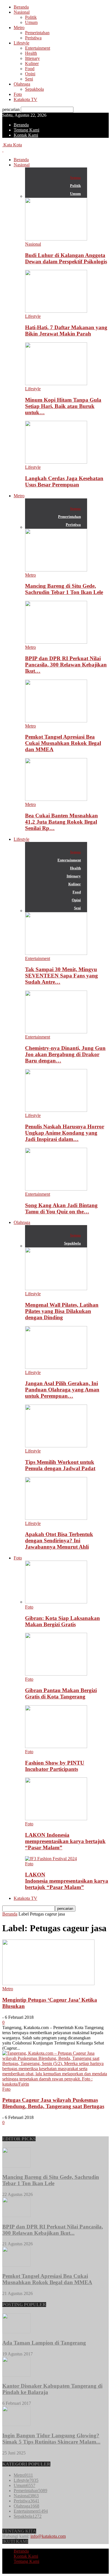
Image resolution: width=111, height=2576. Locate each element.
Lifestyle (21, 43)
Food (30, 69)
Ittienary (32, 58)
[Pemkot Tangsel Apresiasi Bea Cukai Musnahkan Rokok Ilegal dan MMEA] (56, 721)
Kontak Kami (26, 135)
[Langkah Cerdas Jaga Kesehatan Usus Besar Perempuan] (56, 462)
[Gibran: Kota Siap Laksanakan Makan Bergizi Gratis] (56, 1602)
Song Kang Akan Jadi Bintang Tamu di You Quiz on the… (61, 1208)
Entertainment (38, 48)
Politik (31, 17)
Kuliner (32, 63)
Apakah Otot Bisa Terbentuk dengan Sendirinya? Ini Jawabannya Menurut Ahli (59, 1540)
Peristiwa (33, 38)
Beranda (21, 7)
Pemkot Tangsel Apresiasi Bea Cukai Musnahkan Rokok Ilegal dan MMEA (63, 743)
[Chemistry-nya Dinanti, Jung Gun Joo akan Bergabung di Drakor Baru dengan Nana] (56, 1032)
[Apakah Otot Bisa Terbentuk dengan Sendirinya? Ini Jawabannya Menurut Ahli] (56, 1518)
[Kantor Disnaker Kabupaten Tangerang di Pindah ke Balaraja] (17, 2375)
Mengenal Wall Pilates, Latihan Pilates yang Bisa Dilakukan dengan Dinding (62, 1311)
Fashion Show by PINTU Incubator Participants (55, 1766)
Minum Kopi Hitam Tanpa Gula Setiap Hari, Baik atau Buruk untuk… (63, 406)
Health (31, 53)
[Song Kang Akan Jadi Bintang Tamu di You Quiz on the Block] (56, 1189)
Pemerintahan (37, 33)
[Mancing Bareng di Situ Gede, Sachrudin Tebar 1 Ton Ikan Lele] (56, 570)
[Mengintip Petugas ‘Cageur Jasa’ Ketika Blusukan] (48, 1984)
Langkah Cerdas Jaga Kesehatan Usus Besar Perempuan (64, 481)
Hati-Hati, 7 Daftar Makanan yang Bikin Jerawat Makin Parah (66, 331)
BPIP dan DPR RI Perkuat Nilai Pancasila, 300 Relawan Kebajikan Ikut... (53, 2230)
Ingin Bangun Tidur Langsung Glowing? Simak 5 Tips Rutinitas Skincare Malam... (51, 2439)
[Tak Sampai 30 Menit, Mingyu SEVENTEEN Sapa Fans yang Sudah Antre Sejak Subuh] (56, 953)
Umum (31, 22)
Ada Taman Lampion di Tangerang (44, 2343)
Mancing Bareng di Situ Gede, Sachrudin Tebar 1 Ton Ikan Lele (64, 589)
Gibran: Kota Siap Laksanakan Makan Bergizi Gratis (62, 1621)
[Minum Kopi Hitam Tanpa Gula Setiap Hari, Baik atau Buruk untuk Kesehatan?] (56, 384)
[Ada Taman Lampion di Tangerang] (17, 2332)
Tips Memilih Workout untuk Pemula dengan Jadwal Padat (60, 1465)
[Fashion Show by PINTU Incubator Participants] (56, 1746)
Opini (30, 74)
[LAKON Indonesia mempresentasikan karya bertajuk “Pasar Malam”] (56, 1819)
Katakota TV (25, 99)
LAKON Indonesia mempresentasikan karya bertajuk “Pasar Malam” (65, 1841)
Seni (29, 79)
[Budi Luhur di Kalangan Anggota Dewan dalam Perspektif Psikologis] (56, 239)
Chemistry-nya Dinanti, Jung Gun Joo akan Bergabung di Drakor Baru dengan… (65, 1054)
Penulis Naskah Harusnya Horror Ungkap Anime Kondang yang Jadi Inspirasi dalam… (65, 1133)
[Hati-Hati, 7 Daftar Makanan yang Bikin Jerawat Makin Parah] (56, 311)
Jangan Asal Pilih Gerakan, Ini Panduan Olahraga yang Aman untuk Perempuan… (62, 1390)
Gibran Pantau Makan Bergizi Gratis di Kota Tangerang (61, 1693)
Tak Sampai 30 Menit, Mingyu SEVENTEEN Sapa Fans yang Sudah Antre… (61, 976)
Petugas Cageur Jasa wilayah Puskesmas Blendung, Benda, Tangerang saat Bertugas (53, 2103)
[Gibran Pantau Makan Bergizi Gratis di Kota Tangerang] (56, 1674)
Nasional (22, 12)
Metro (19, 28)
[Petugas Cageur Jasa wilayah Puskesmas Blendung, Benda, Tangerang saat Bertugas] (55, 2084)
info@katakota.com (48, 2536)
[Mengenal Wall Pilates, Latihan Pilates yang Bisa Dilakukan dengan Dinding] (56, 1289)
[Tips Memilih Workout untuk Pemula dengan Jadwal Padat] (56, 1446)
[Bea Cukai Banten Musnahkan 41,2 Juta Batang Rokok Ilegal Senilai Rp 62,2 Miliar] (56, 799)
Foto (18, 94)
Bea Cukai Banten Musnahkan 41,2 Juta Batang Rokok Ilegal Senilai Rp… (61, 822)
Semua (75, 178)
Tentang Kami (26, 130)
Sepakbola (34, 89)
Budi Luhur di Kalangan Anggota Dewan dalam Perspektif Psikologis (66, 258)
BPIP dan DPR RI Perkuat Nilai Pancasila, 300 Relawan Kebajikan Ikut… (66, 665)
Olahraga (22, 84)
